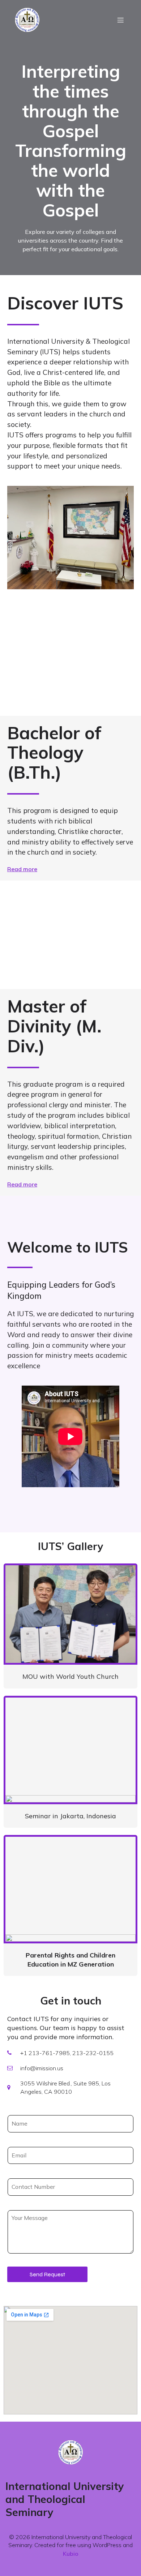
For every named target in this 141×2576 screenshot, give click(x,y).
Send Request (47, 2274)
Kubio (71, 2554)
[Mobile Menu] (120, 20)
